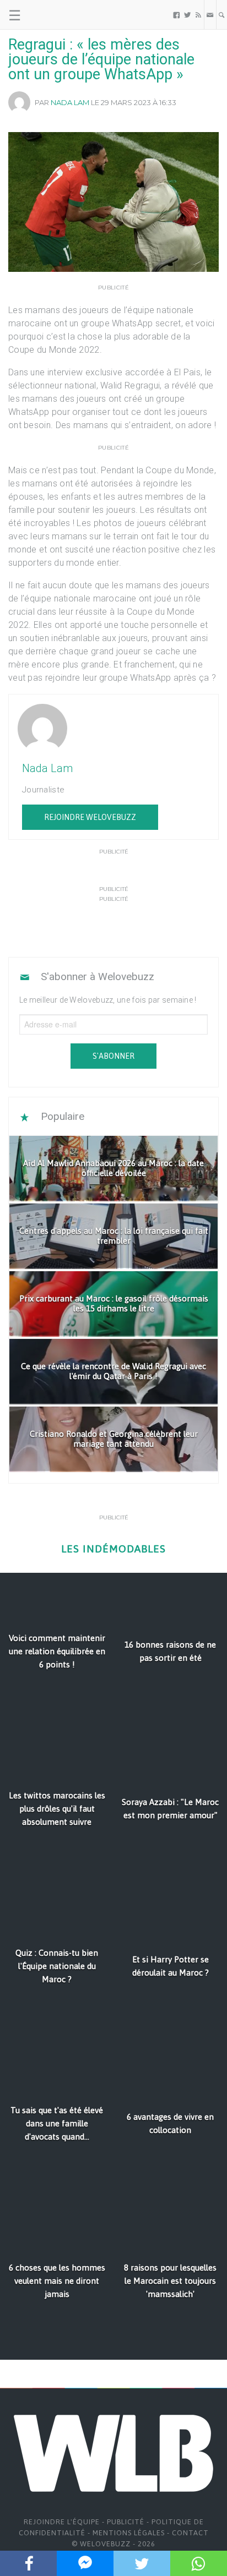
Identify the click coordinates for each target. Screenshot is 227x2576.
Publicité (126, 2522)
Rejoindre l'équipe (62, 2522)
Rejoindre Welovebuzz (90, 817)
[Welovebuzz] (50, 15)
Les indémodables (113, 1549)
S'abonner (113, 1056)
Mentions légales (129, 2533)
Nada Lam (70, 102)
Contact (190, 2533)
